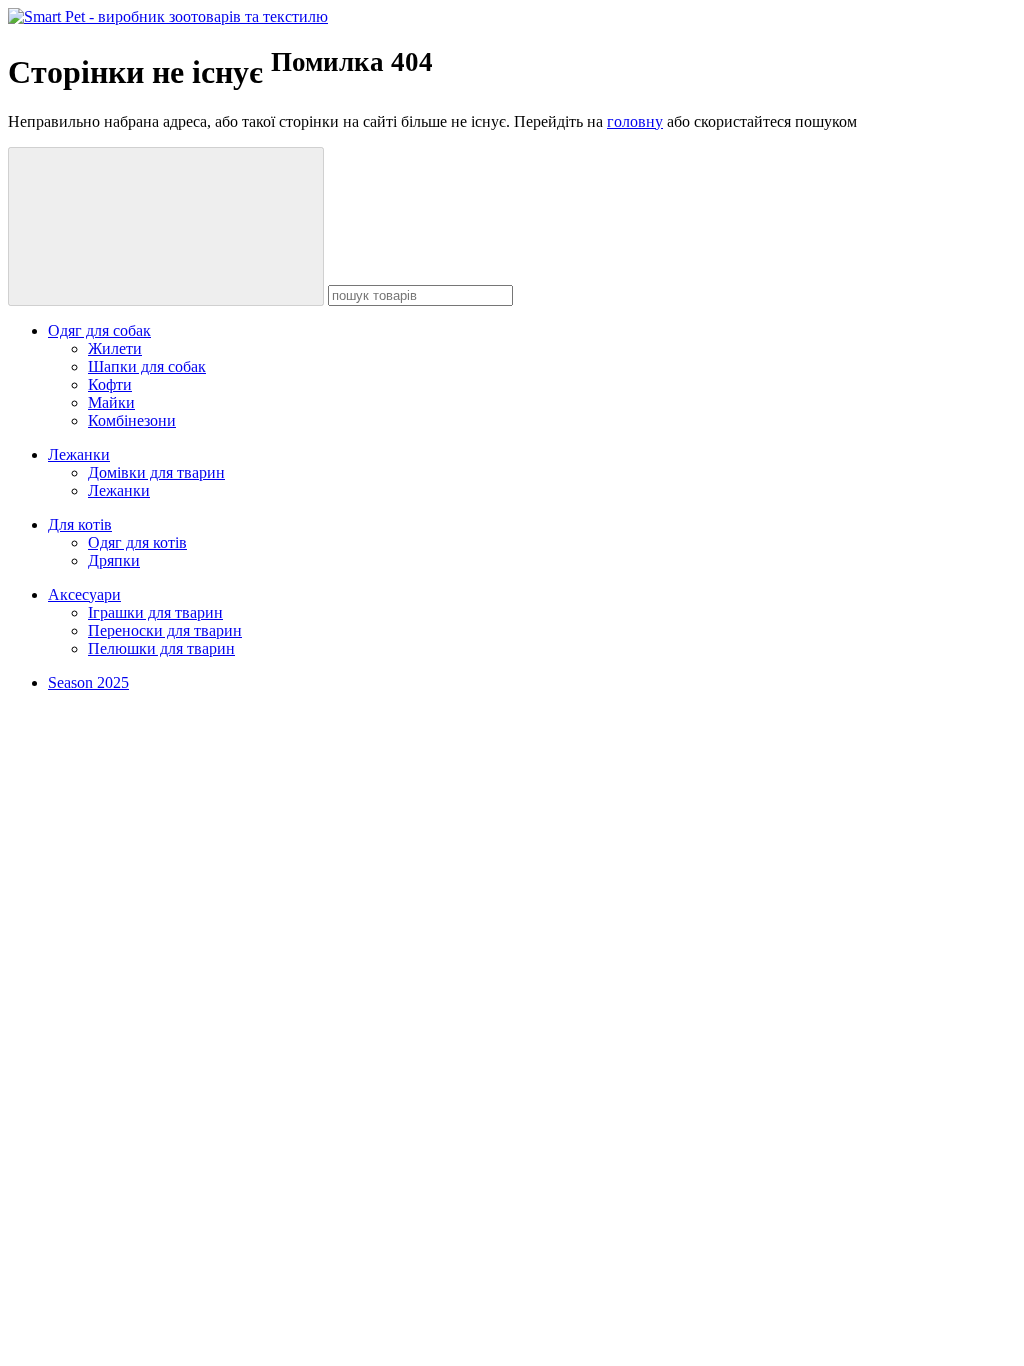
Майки (111, 402)
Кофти (110, 384)
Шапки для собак (147, 366)
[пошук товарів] (166, 226)
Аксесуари (84, 594)
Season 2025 (88, 682)
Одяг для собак (99, 330)
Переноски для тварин (165, 630)
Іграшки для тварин (155, 612)
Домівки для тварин (156, 472)
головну (635, 121)
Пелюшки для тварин (161, 648)
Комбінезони (132, 420)
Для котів (80, 524)
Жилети (115, 348)
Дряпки (114, 560)
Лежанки (79, 454)
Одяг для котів (137, 542)
